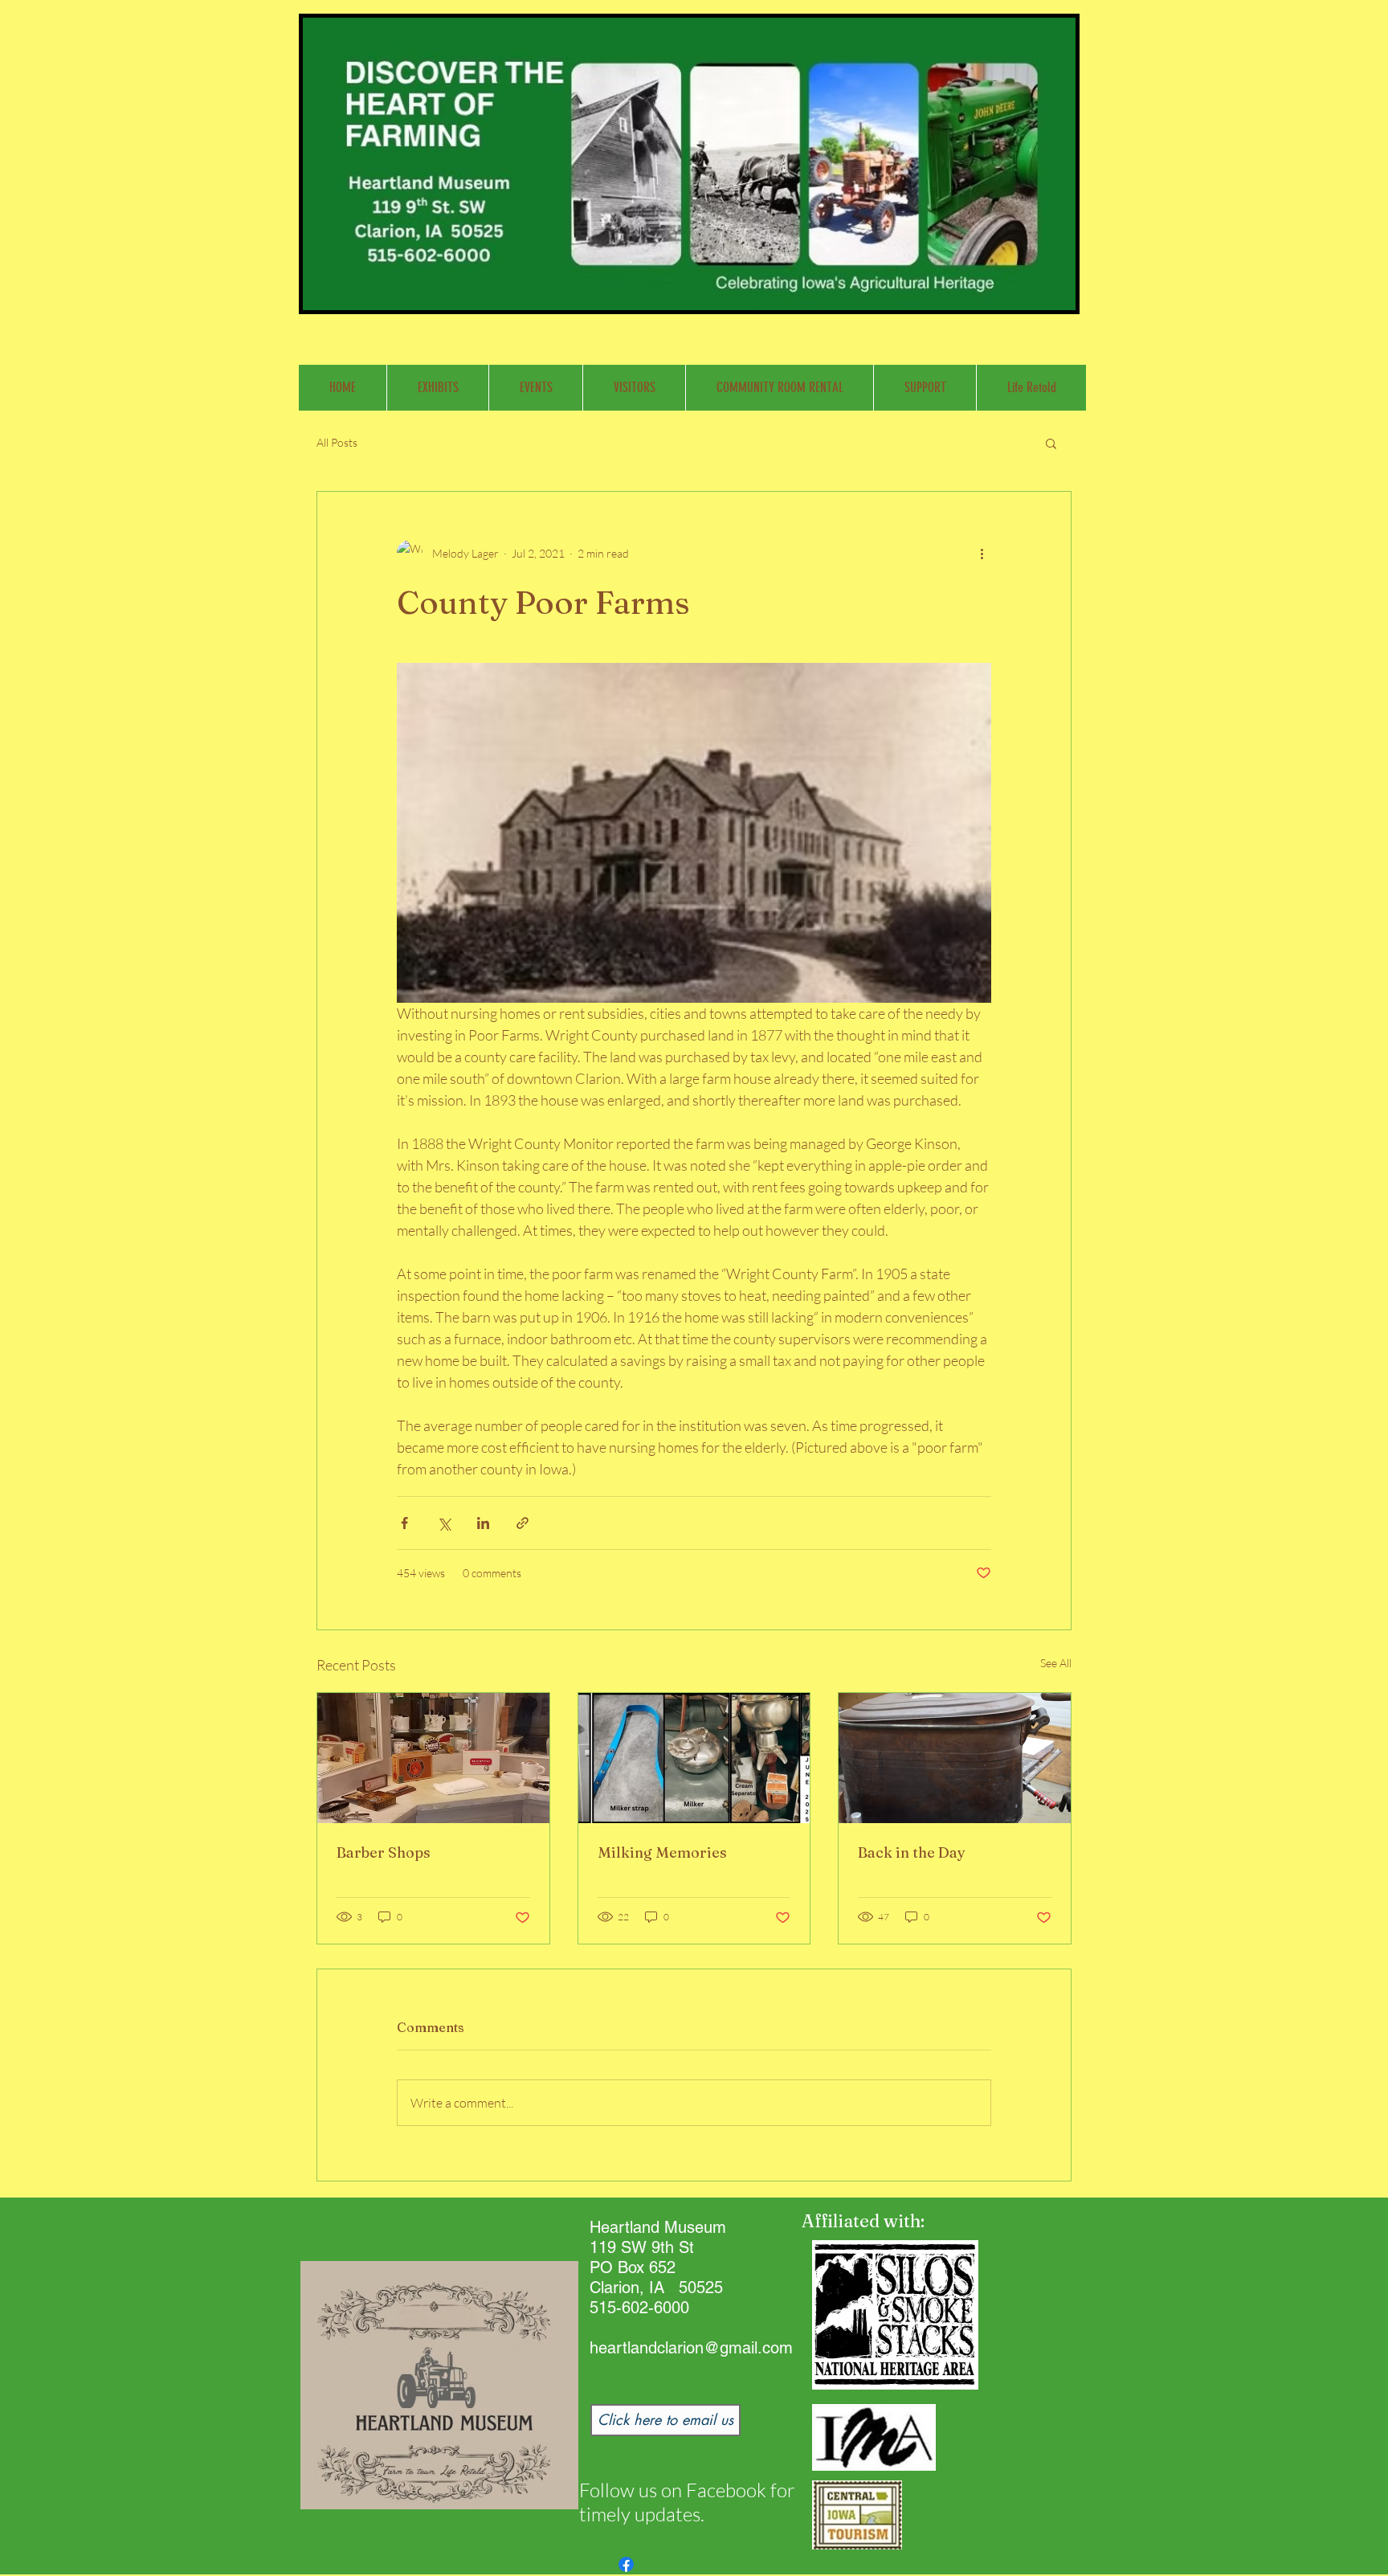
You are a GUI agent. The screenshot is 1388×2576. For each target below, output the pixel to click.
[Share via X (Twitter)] (444, 1523)
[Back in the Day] (955, 1758)
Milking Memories (662, 1852)
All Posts (337, 442)
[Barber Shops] (433, 1758)
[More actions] (982, 553)
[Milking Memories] (694, 1758)
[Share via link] (523, 1523)
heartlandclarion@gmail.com (691, 2348)
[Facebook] (626, 2564)
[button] (1051, 443)
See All (1056, 1663)
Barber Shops (384, 1852)
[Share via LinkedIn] (483, 1523)
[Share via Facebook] (404, 1523)
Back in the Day (912, 1852)
